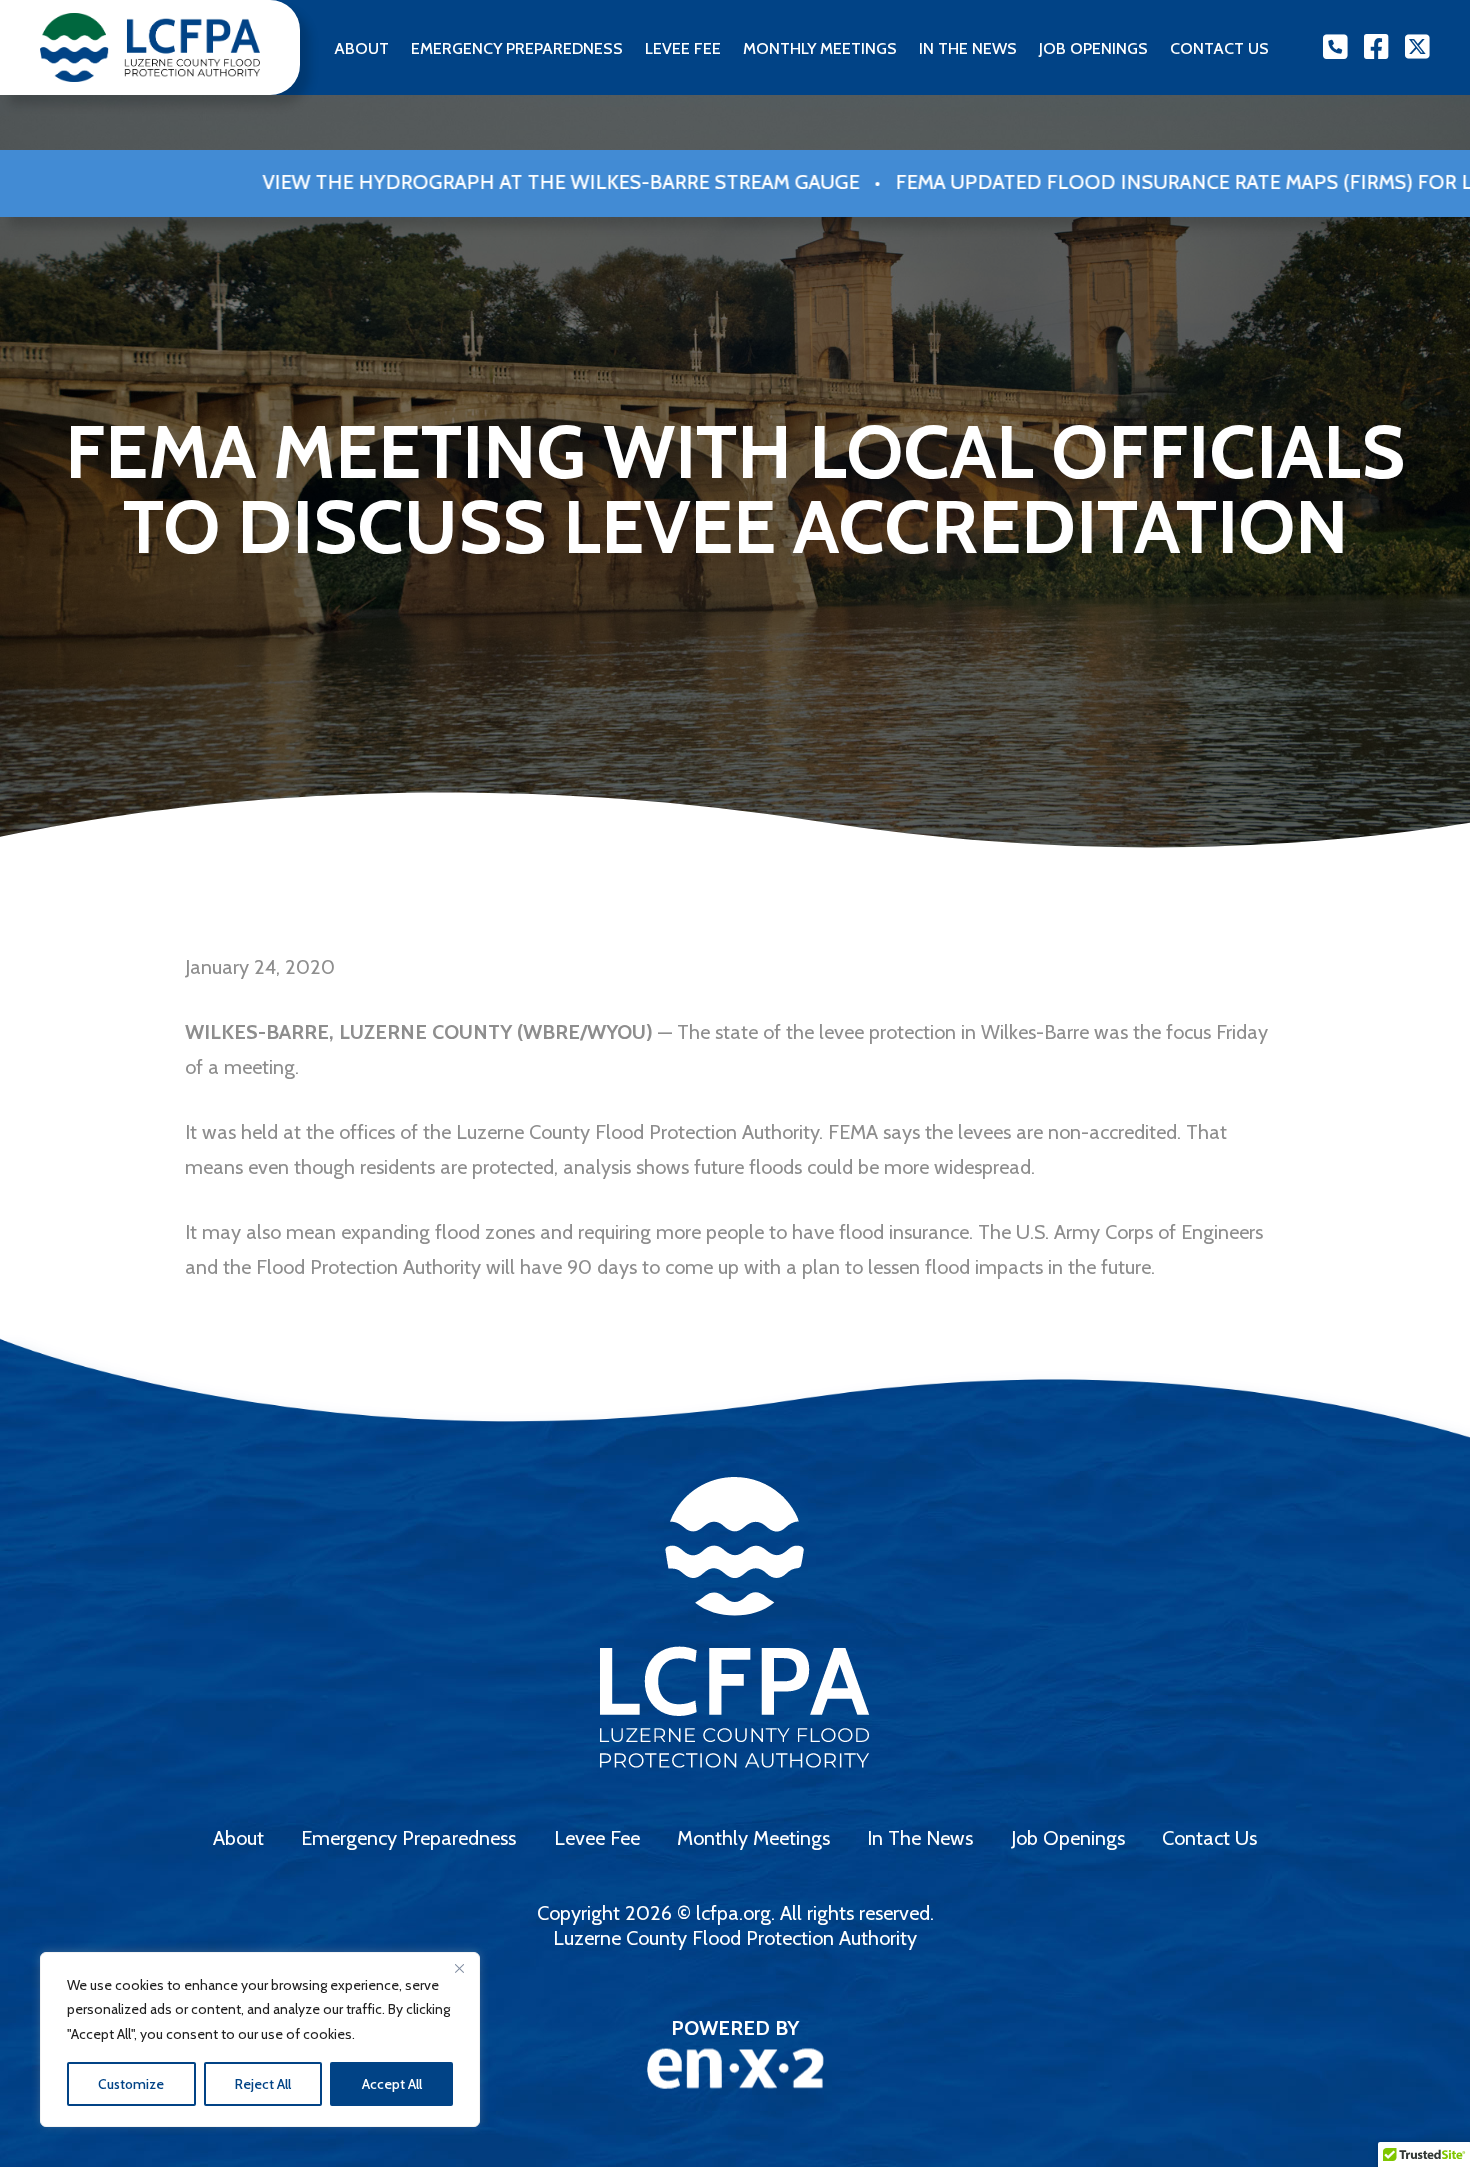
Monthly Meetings (820, 48)
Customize (131, 2084)
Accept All (392, 2084)
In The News (968, 48)
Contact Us (1209, 1838)
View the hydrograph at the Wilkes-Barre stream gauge (426, 182)
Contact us (1219, 48)
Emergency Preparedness (517, 48)
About (361, 48)
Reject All (263, 2084)
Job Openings (1093, 48)
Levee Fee (683, 48)
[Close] (459, 1969)
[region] (260, 2040)
